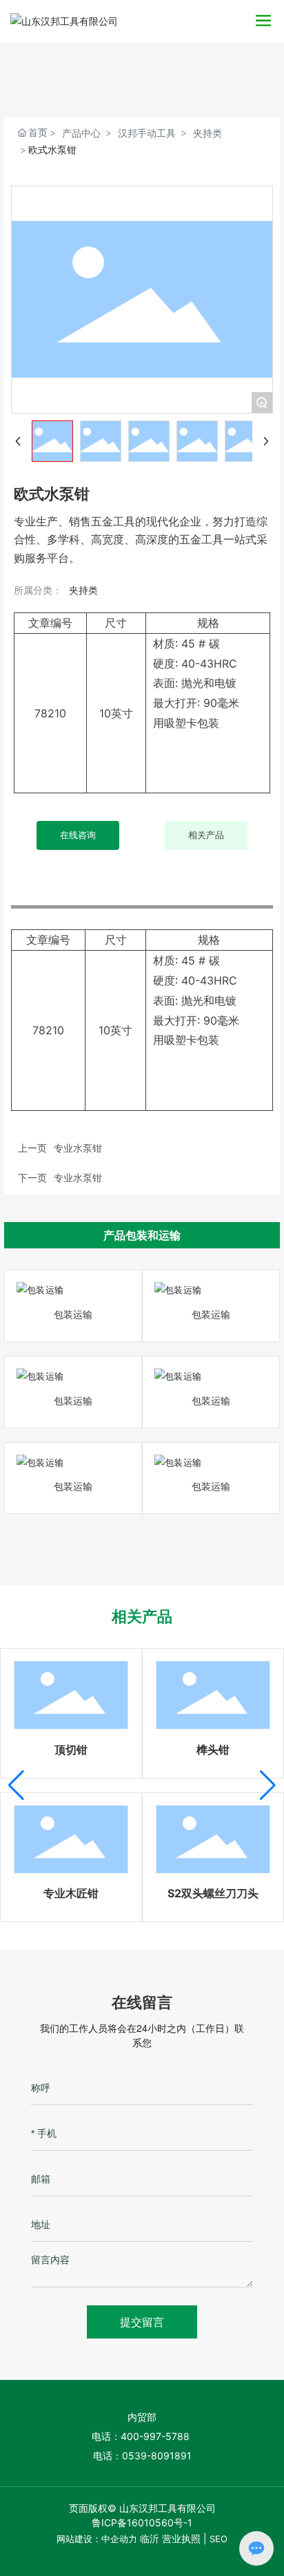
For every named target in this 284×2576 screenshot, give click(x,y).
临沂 (150, 2538)
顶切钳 (71, 1750)
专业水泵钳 (78, 1178)
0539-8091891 (157, 2456)
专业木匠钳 (71, 1893)
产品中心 (81, 133)
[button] (16, 1785)
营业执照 (181, 2538)
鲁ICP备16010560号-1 (142, 2522)
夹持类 (207, 133)
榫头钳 (213, 1750)
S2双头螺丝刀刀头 (213, 1893)
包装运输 (73, 1314)
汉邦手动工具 (147, 133)
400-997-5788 (156, 2436)
